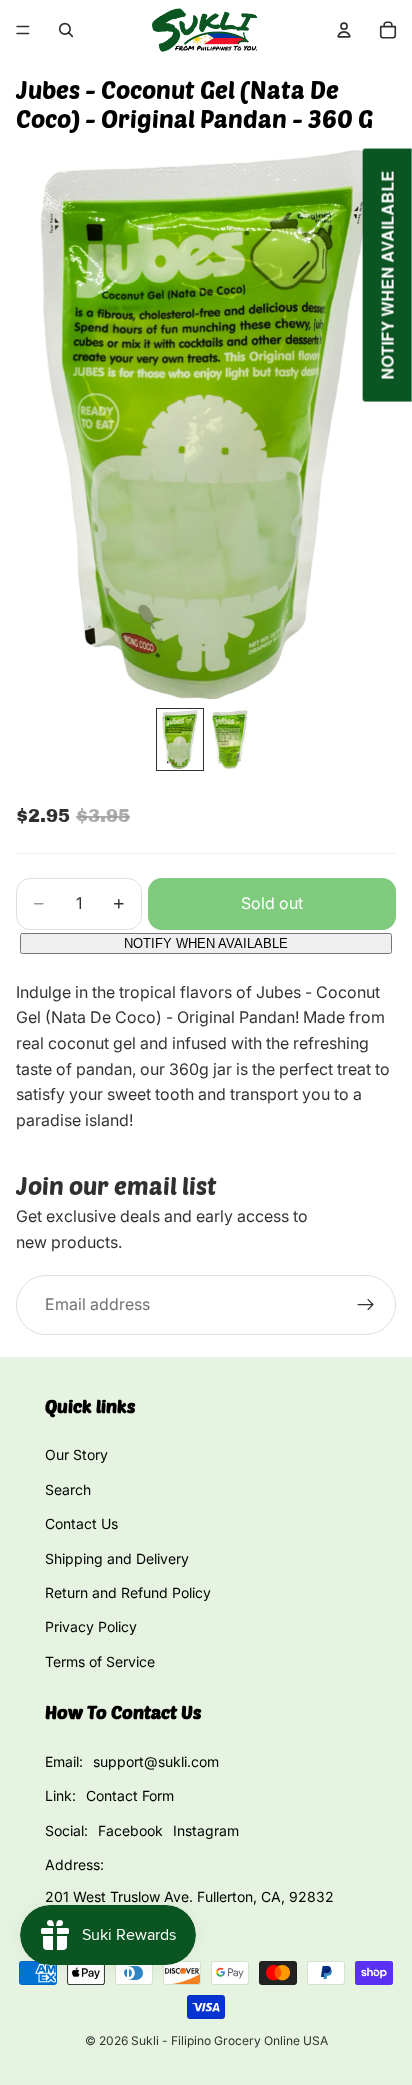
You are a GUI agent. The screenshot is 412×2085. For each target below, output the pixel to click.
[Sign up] (366, 1306)
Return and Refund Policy (128, 1592)
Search (68, 1489)
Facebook (130, 1830)
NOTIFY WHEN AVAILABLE (206, 943)
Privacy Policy (91, 1626)
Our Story (76, 1454)
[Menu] (23, 30)
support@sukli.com (156, 1761)
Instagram (206, 1830)
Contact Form (130, 1795)
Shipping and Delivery (117, 1558)
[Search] (66, 30)
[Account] (344, 30)
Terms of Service (100, 1661)
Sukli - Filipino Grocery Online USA (229, 2040)
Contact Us (81, 1523)
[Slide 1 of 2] (180, 739)
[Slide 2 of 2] (232, 739)
